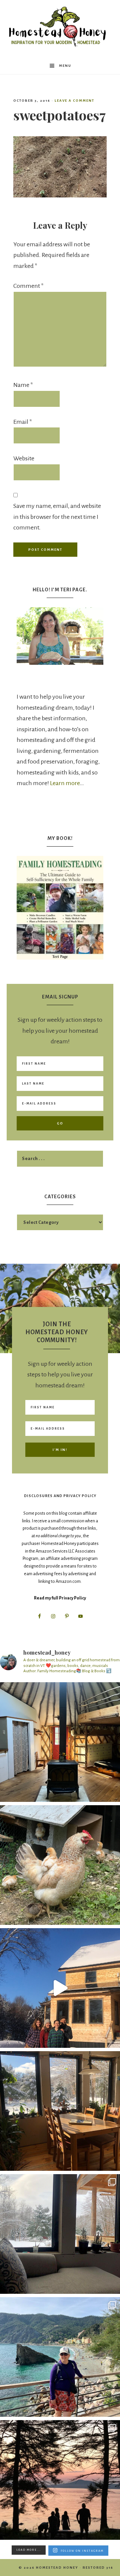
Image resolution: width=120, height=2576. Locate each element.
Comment (28, 286)
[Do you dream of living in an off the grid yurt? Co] (60, 1742)
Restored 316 (98, 2568)
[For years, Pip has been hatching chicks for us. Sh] (60, 1865)
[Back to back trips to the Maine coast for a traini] (60, 2480)
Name (23, 385)
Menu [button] (65, 66)
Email (23, 422)
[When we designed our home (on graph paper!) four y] (60, 2111)
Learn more (65, 783)
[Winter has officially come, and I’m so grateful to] (60, 2234)
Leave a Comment (74, 101)
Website (24, 458)
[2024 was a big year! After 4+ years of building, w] (60, 1988)
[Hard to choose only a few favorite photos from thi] (60, 2357)
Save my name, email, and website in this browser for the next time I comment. (57, 517)
